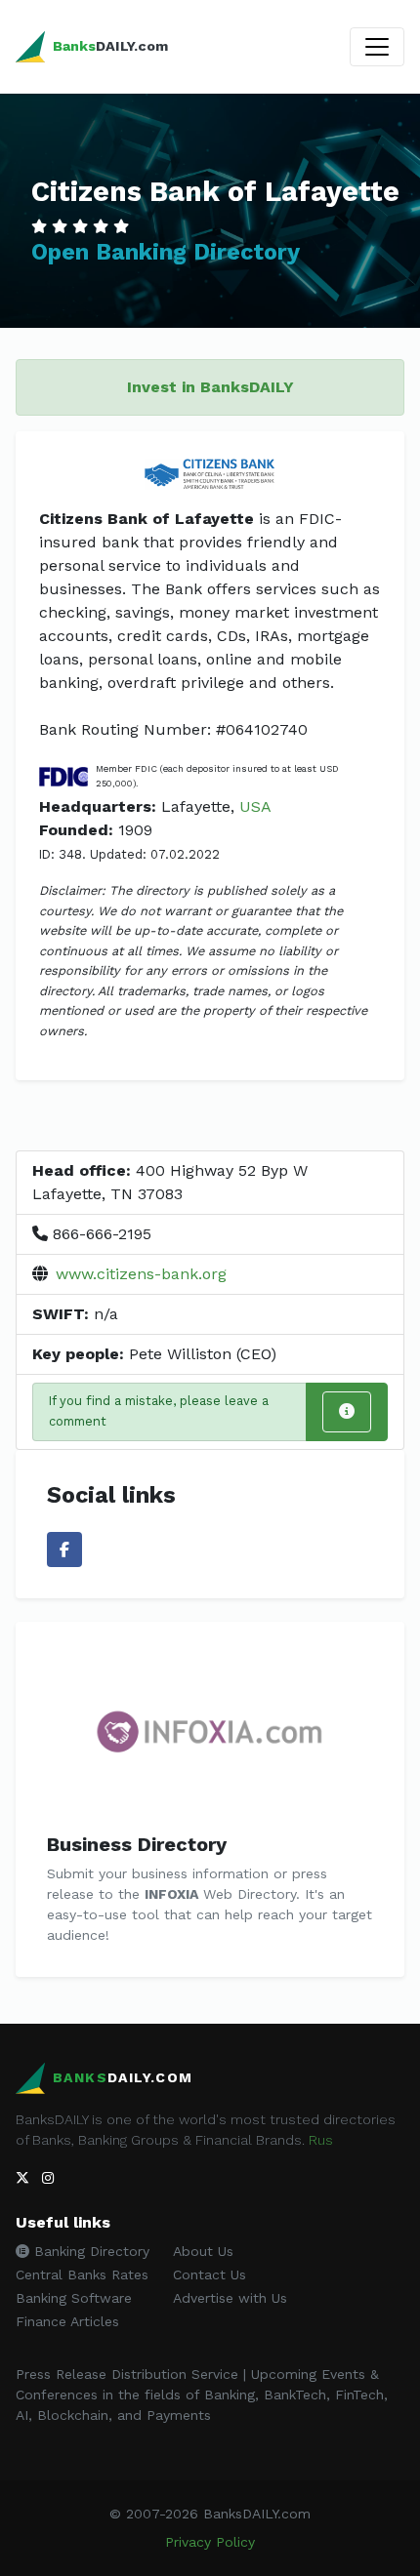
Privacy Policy (210, 2542)
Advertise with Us (230, 2298)
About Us (203, 2251)
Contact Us (210, 2274)
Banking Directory (89, 2251)
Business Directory (137, 1844)
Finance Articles (67, 2321)
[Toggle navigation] (377, 47)
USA (255, 806)
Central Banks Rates (82, 2274)
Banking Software (74, 2298)
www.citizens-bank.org (141, 1274)
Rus (321, 2140)
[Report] (347, 1412)
